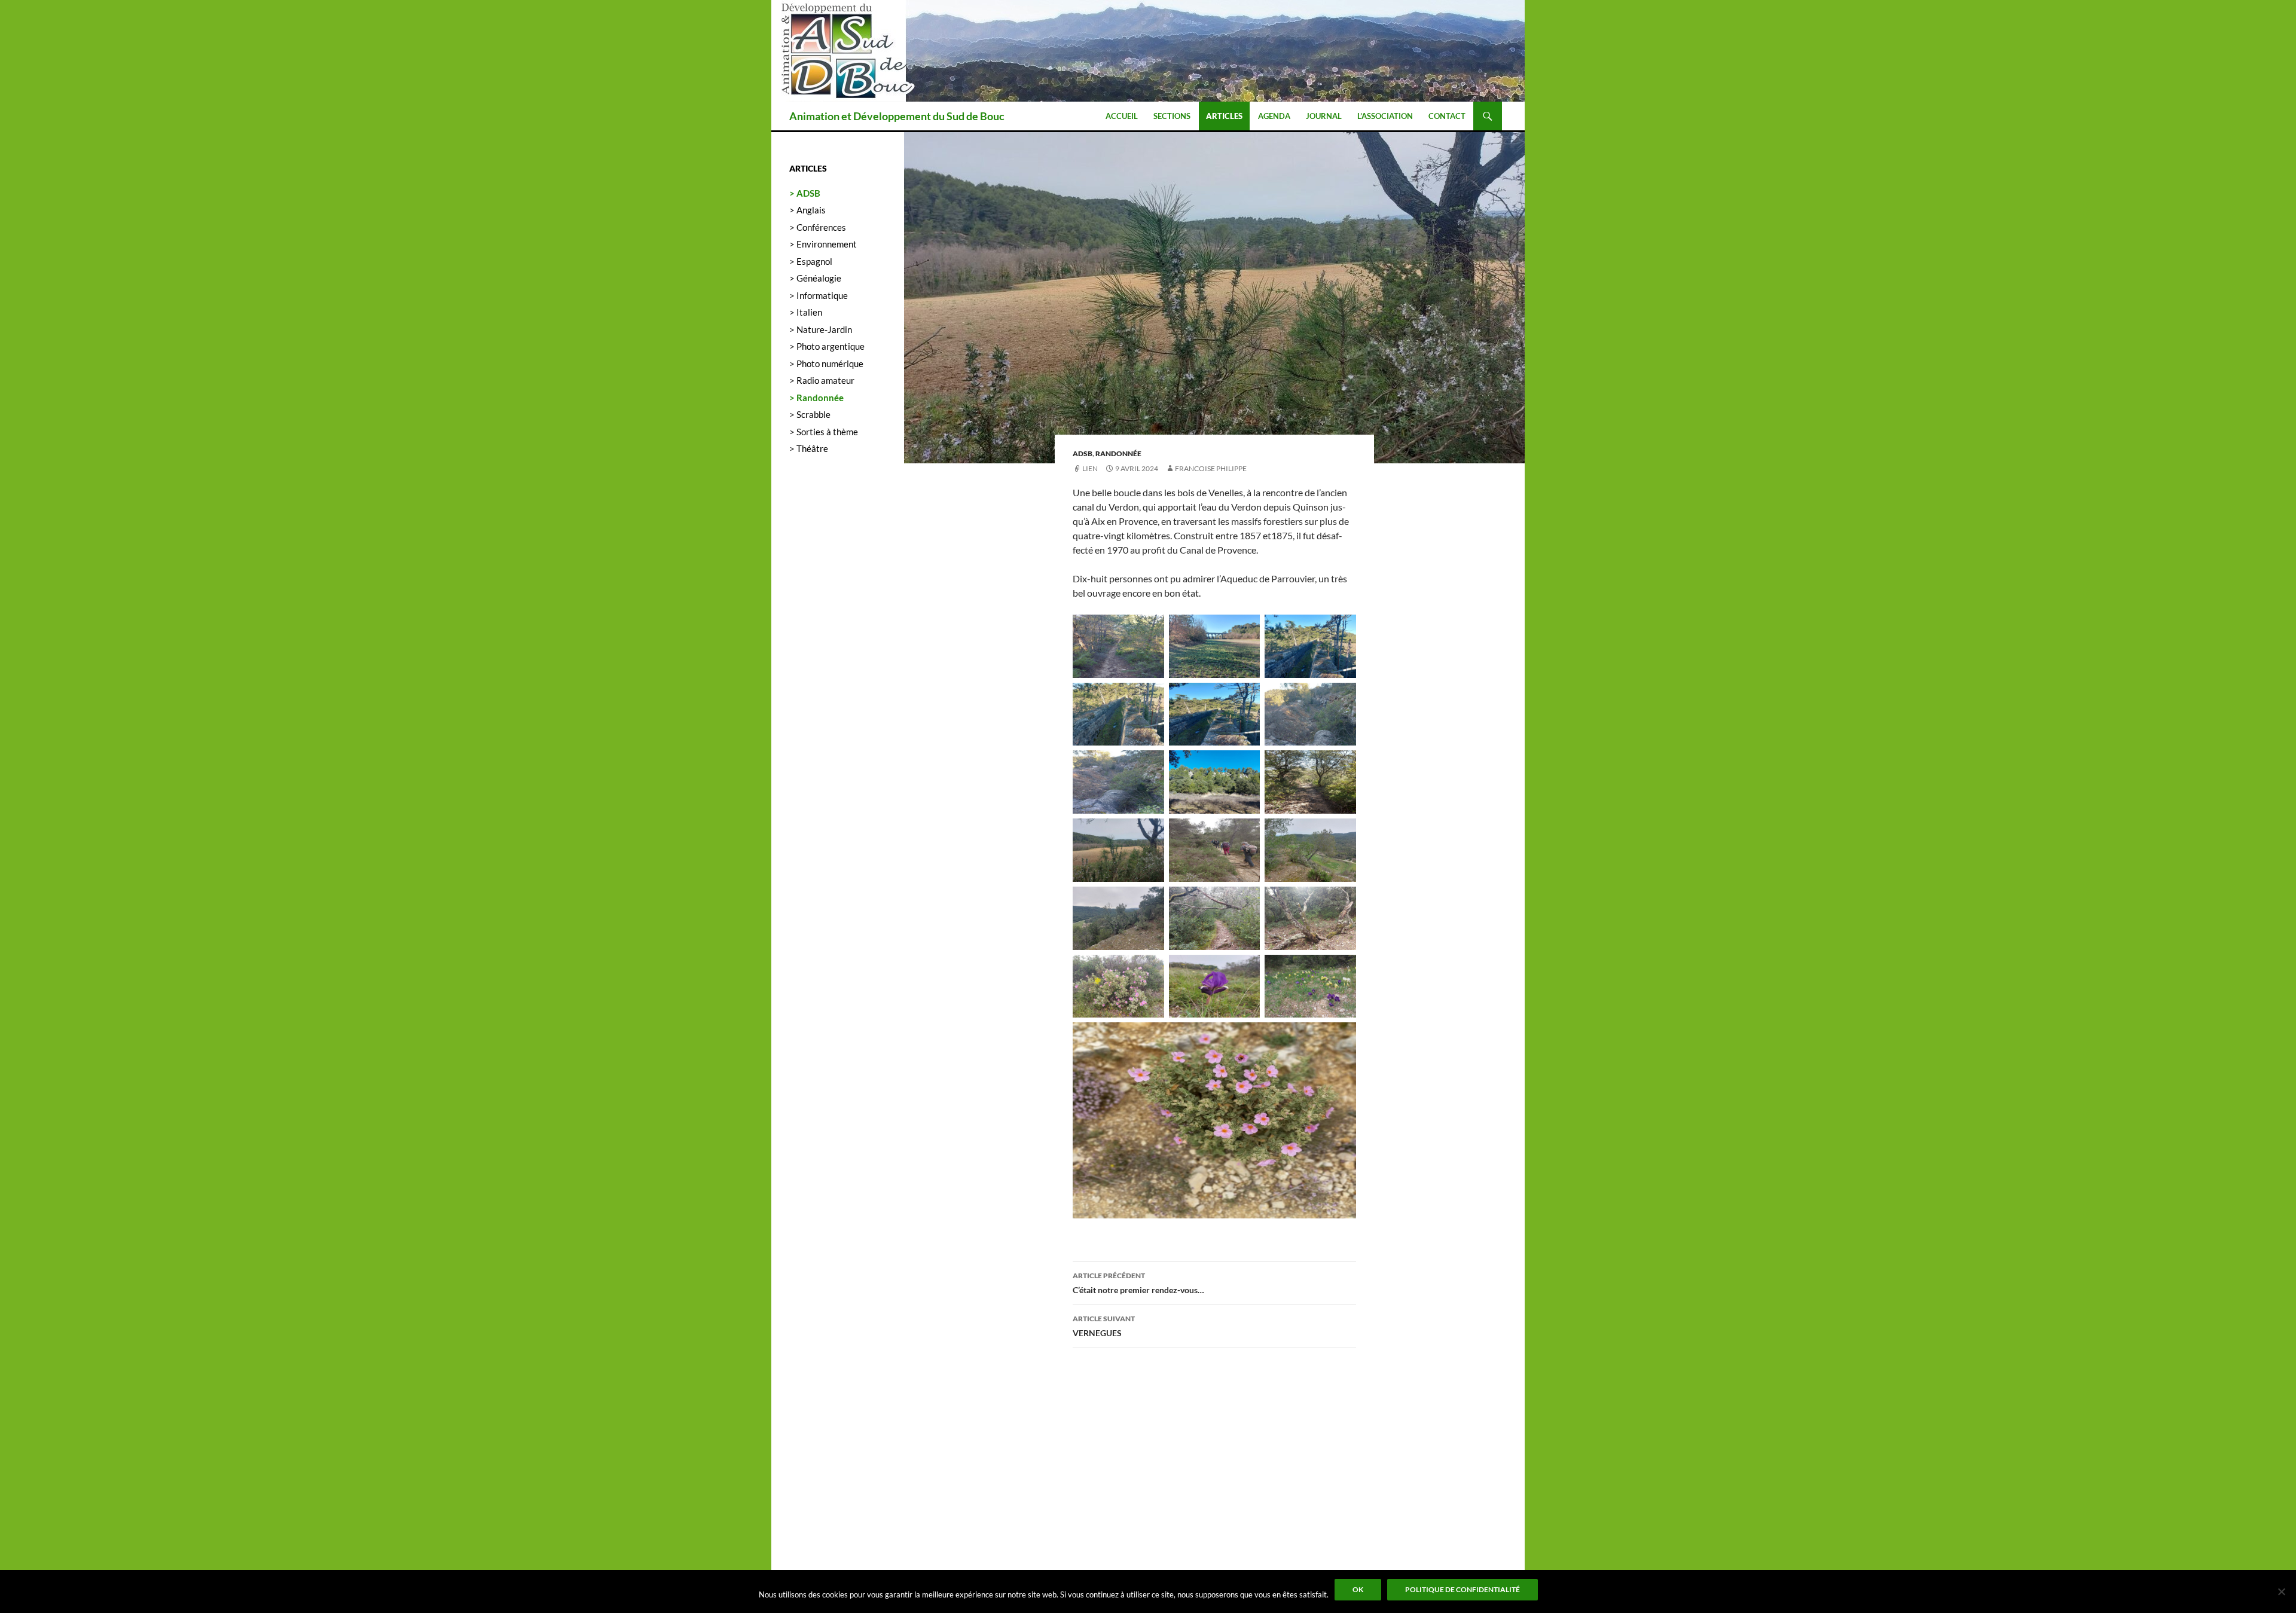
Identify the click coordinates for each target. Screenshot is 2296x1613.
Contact (1447, 116)
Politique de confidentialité (1463, 1589)
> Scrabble (810, 414)
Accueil (1122, 116)
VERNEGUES (1104, 1326)
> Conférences (818, 227)
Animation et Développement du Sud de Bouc (897, 116)
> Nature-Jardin (821, 329)
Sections (1172, 116)
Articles (1224, 116)
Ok (1358, 1589)
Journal (1324, 116)
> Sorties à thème (824, 432)
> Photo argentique (827, 346)
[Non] (2281, 1591)
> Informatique (819, 295)
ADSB (1083, 453)
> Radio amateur (822, 380)
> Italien (806, 312)
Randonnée (1118, 453)
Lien (1090, 468)
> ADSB (805, 193)
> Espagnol (811, 261)
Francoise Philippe (1211, 468)
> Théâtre (809, 448)
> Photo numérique (826, 363)
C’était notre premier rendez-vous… (1138, 1283)
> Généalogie (815, 278)
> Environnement (823, 244)
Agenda (1274, 116)
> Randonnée (816, 398)
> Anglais (807, 210)
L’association (1385, 116)
